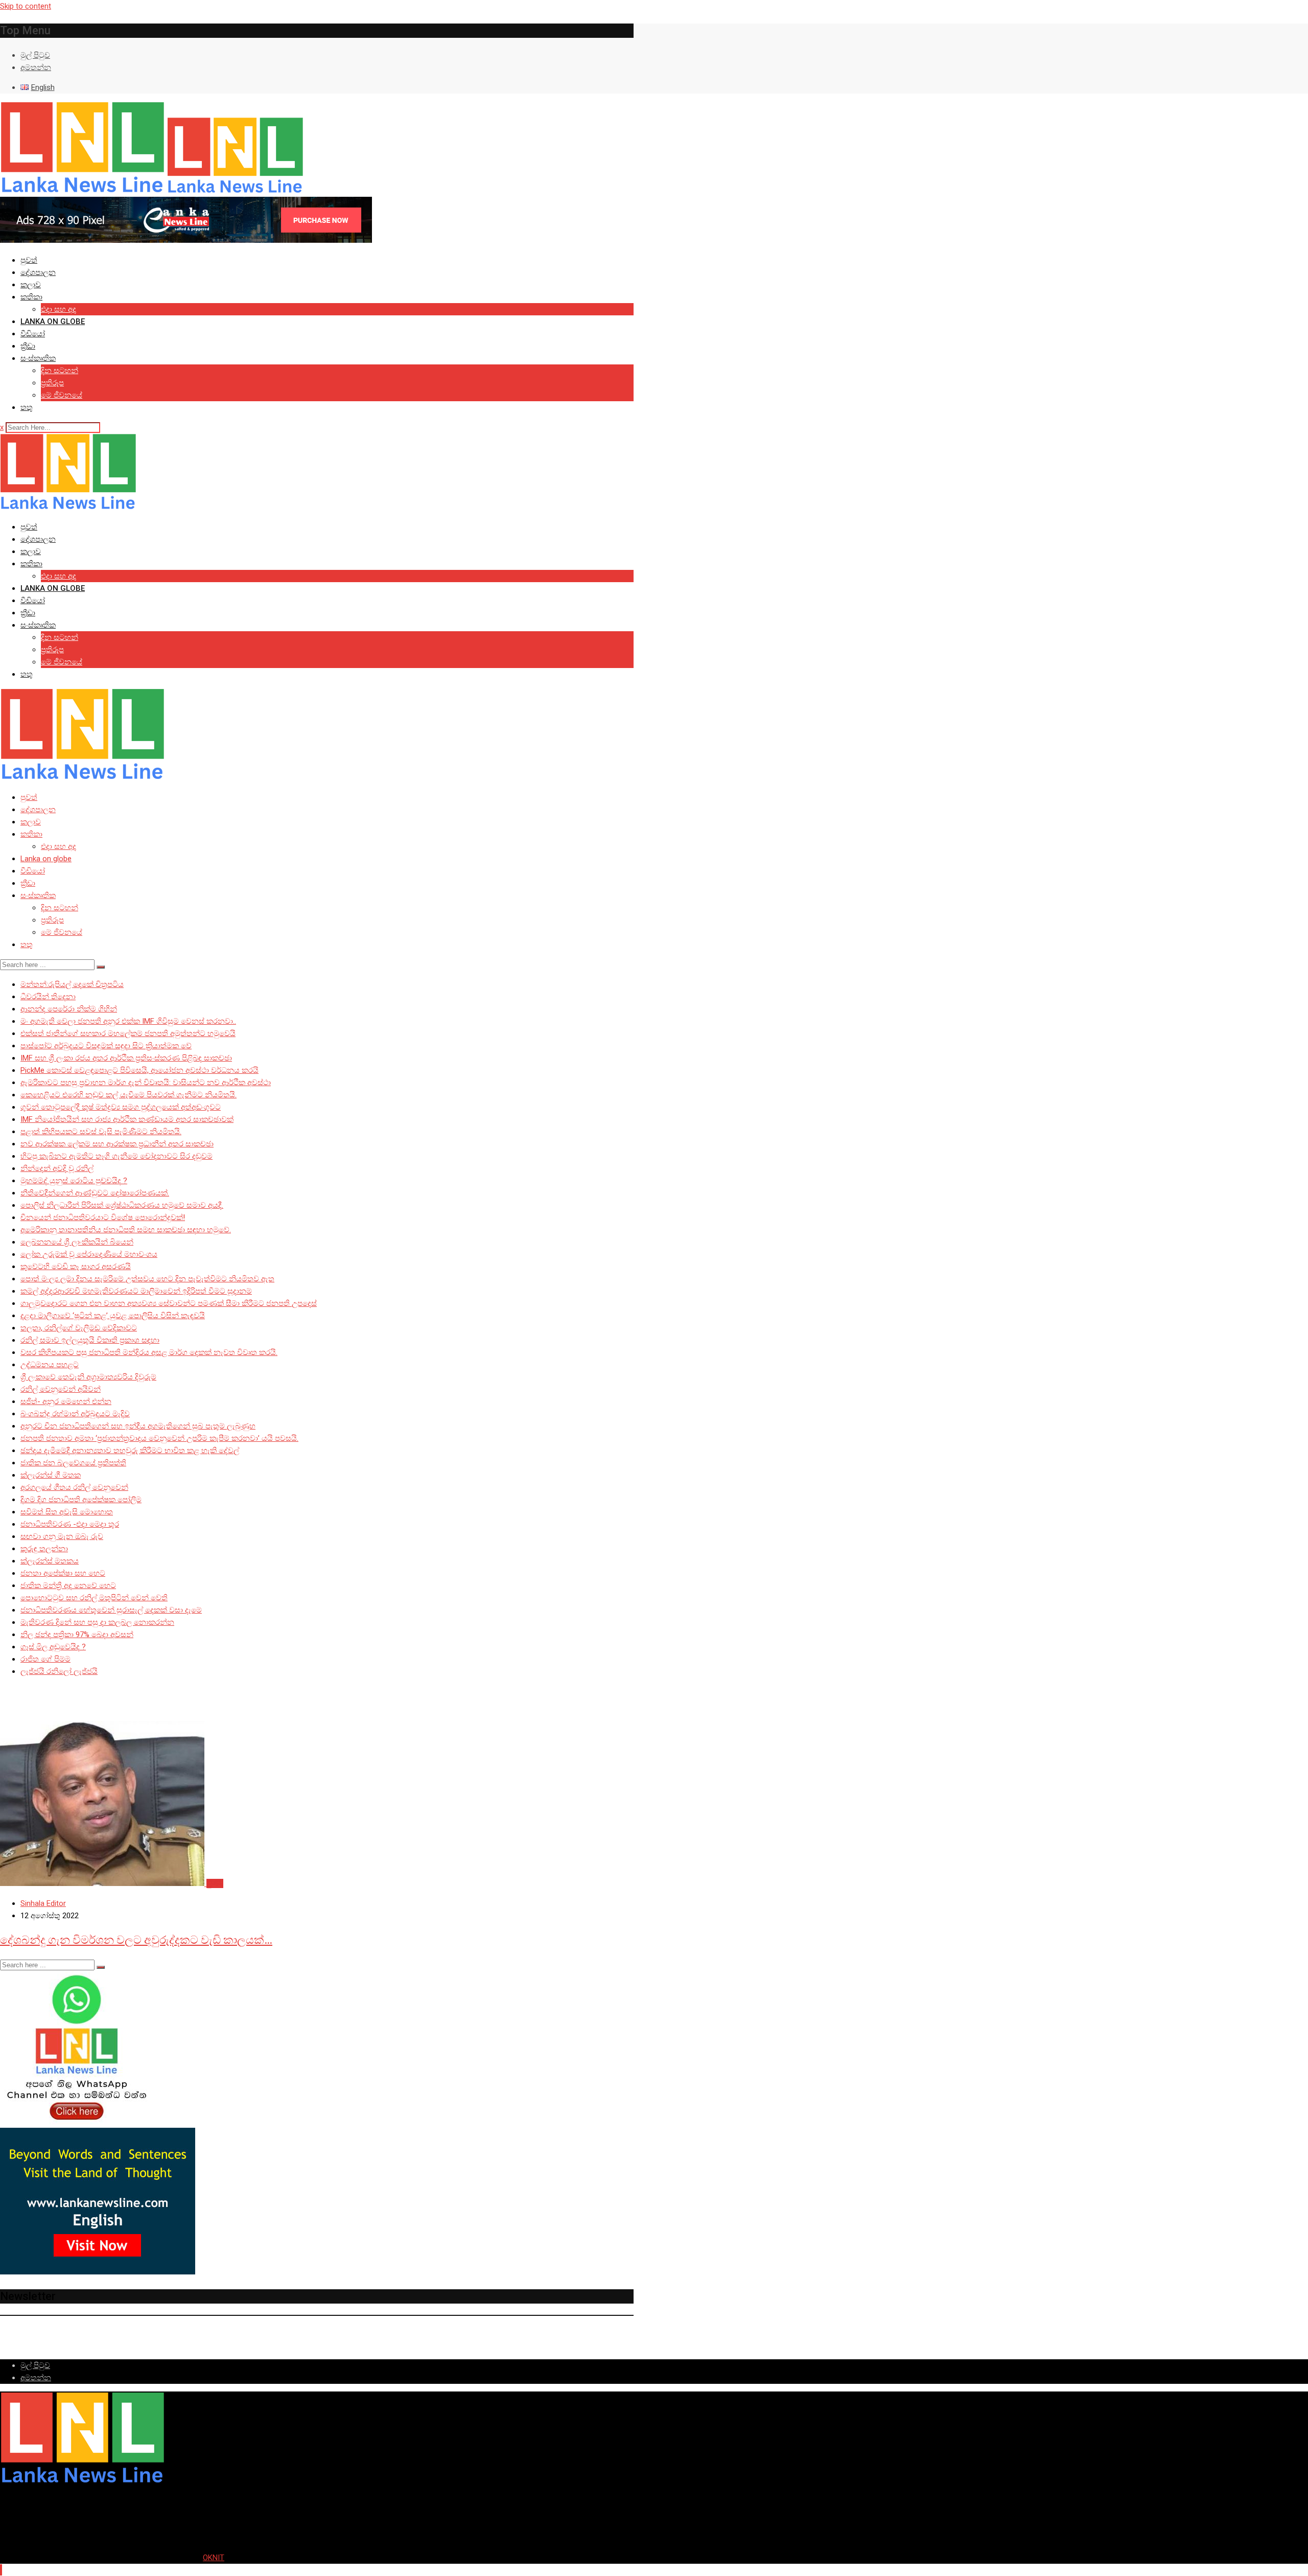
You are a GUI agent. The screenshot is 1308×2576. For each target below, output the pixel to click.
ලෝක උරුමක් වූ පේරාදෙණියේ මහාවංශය (89, 1254)
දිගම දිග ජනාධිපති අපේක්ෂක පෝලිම (81, 1500)
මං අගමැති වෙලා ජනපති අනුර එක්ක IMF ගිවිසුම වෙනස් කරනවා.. (128, 1021)
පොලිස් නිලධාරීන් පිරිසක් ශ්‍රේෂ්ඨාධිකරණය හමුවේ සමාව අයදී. (122, 1205)
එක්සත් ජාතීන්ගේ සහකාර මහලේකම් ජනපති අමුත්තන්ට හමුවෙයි (128, 1033)
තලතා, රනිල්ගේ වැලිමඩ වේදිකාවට (79, 1328)
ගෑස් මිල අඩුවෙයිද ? (53, 1647)
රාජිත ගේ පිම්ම (45, 1659)
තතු (27, 407)
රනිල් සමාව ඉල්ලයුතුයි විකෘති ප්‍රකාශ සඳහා (90, 1340)
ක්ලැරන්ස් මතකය (50, 1561)
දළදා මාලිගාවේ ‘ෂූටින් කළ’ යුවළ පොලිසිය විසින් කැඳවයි (113, 1316)
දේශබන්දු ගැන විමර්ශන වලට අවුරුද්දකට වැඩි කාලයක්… (136, 1940)
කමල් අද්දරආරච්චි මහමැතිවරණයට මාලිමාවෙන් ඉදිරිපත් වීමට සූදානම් (136, 1291)
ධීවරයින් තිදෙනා (48, 997)
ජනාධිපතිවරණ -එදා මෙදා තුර (70, 1524)
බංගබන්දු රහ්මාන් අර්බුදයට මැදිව (75, 1414)
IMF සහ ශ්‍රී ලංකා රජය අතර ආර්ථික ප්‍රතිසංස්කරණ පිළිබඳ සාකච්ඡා (126, 1058)
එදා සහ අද (59, 309)
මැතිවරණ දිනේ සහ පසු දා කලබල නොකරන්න (97, 1622)
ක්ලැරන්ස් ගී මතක (51, 1475)
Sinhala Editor (43, 1903)
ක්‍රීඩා (28, 346)
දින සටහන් (60, 371)
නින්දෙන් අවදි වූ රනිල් (57, 1168)
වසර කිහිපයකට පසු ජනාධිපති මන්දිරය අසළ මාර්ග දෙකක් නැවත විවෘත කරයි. (149, 1352)
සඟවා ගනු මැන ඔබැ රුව (62, 1536)
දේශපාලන (38, 272)
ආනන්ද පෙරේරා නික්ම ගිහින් (69, 1009)
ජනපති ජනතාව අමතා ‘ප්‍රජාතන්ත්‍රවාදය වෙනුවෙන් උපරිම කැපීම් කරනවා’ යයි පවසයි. (159, 1438)
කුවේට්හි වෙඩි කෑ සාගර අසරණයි (76, 1267)
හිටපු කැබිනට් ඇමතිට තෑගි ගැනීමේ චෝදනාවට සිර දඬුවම (116, 1156)
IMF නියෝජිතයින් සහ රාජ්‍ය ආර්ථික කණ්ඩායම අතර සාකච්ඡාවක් (127, 1119)
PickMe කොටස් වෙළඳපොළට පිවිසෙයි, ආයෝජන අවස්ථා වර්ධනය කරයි (139, 1070)
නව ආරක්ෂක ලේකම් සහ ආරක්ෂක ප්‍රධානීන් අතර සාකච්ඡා (117, 1144)
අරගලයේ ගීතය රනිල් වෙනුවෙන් (74, 1487)
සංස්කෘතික (38, 358)
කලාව (31, 285)
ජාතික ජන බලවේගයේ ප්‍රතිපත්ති (73, 1463)
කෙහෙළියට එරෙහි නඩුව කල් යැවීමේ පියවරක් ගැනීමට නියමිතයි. (129, 1095)
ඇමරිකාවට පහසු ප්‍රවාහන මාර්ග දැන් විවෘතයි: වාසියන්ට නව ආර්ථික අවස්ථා (146, 1083)
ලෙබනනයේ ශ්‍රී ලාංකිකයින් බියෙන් (77, 1242)
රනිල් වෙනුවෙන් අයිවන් (61, 1389)
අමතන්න (36, 67)
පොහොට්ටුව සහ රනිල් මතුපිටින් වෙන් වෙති (94, 1598)
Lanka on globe (53, 321)
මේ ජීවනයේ (62, 395)
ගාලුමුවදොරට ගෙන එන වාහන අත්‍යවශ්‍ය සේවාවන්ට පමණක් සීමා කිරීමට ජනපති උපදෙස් (169, 1303)
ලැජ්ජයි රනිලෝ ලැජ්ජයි (59, 1671)
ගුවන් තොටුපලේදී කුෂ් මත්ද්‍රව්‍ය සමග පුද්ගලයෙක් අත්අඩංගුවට (121, 1107)
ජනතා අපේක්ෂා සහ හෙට (63, 1573)
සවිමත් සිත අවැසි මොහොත (67, 1512)
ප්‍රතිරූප (52, 383)
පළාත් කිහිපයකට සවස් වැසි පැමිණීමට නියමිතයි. (101, 1132)
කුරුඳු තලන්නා (44, 1549)
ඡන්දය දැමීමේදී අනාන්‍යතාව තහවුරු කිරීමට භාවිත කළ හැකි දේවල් (130, 1451)
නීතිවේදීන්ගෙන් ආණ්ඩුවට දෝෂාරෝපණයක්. (95, 1193)
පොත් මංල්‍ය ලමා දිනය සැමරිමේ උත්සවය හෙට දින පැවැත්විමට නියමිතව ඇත (147, 1279)
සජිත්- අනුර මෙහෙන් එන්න (66, 1401)
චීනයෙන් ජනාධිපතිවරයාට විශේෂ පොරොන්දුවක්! (103, 1217)
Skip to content (26, 6)
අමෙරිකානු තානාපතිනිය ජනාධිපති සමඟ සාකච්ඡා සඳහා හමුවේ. (126, 1230)
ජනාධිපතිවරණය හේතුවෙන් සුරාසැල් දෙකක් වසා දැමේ (111, 1610)
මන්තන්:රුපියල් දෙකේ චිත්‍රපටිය (72, 984)
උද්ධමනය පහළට (50, 1365)
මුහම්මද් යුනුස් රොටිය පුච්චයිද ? (74, 1181)
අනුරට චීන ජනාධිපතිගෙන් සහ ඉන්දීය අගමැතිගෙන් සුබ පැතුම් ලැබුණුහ (138, 1426)
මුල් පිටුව (35, 55)
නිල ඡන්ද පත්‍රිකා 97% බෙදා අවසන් (77, 1635)
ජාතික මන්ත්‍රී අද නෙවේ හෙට (68, 1585)
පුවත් (29, 260)
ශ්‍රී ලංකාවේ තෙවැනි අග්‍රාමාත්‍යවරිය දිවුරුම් (88, 1377)
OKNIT (214, 2558)
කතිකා (31, 297)
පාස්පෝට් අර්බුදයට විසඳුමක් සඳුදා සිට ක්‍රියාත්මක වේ (106, 1046)
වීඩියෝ (33, 334)
